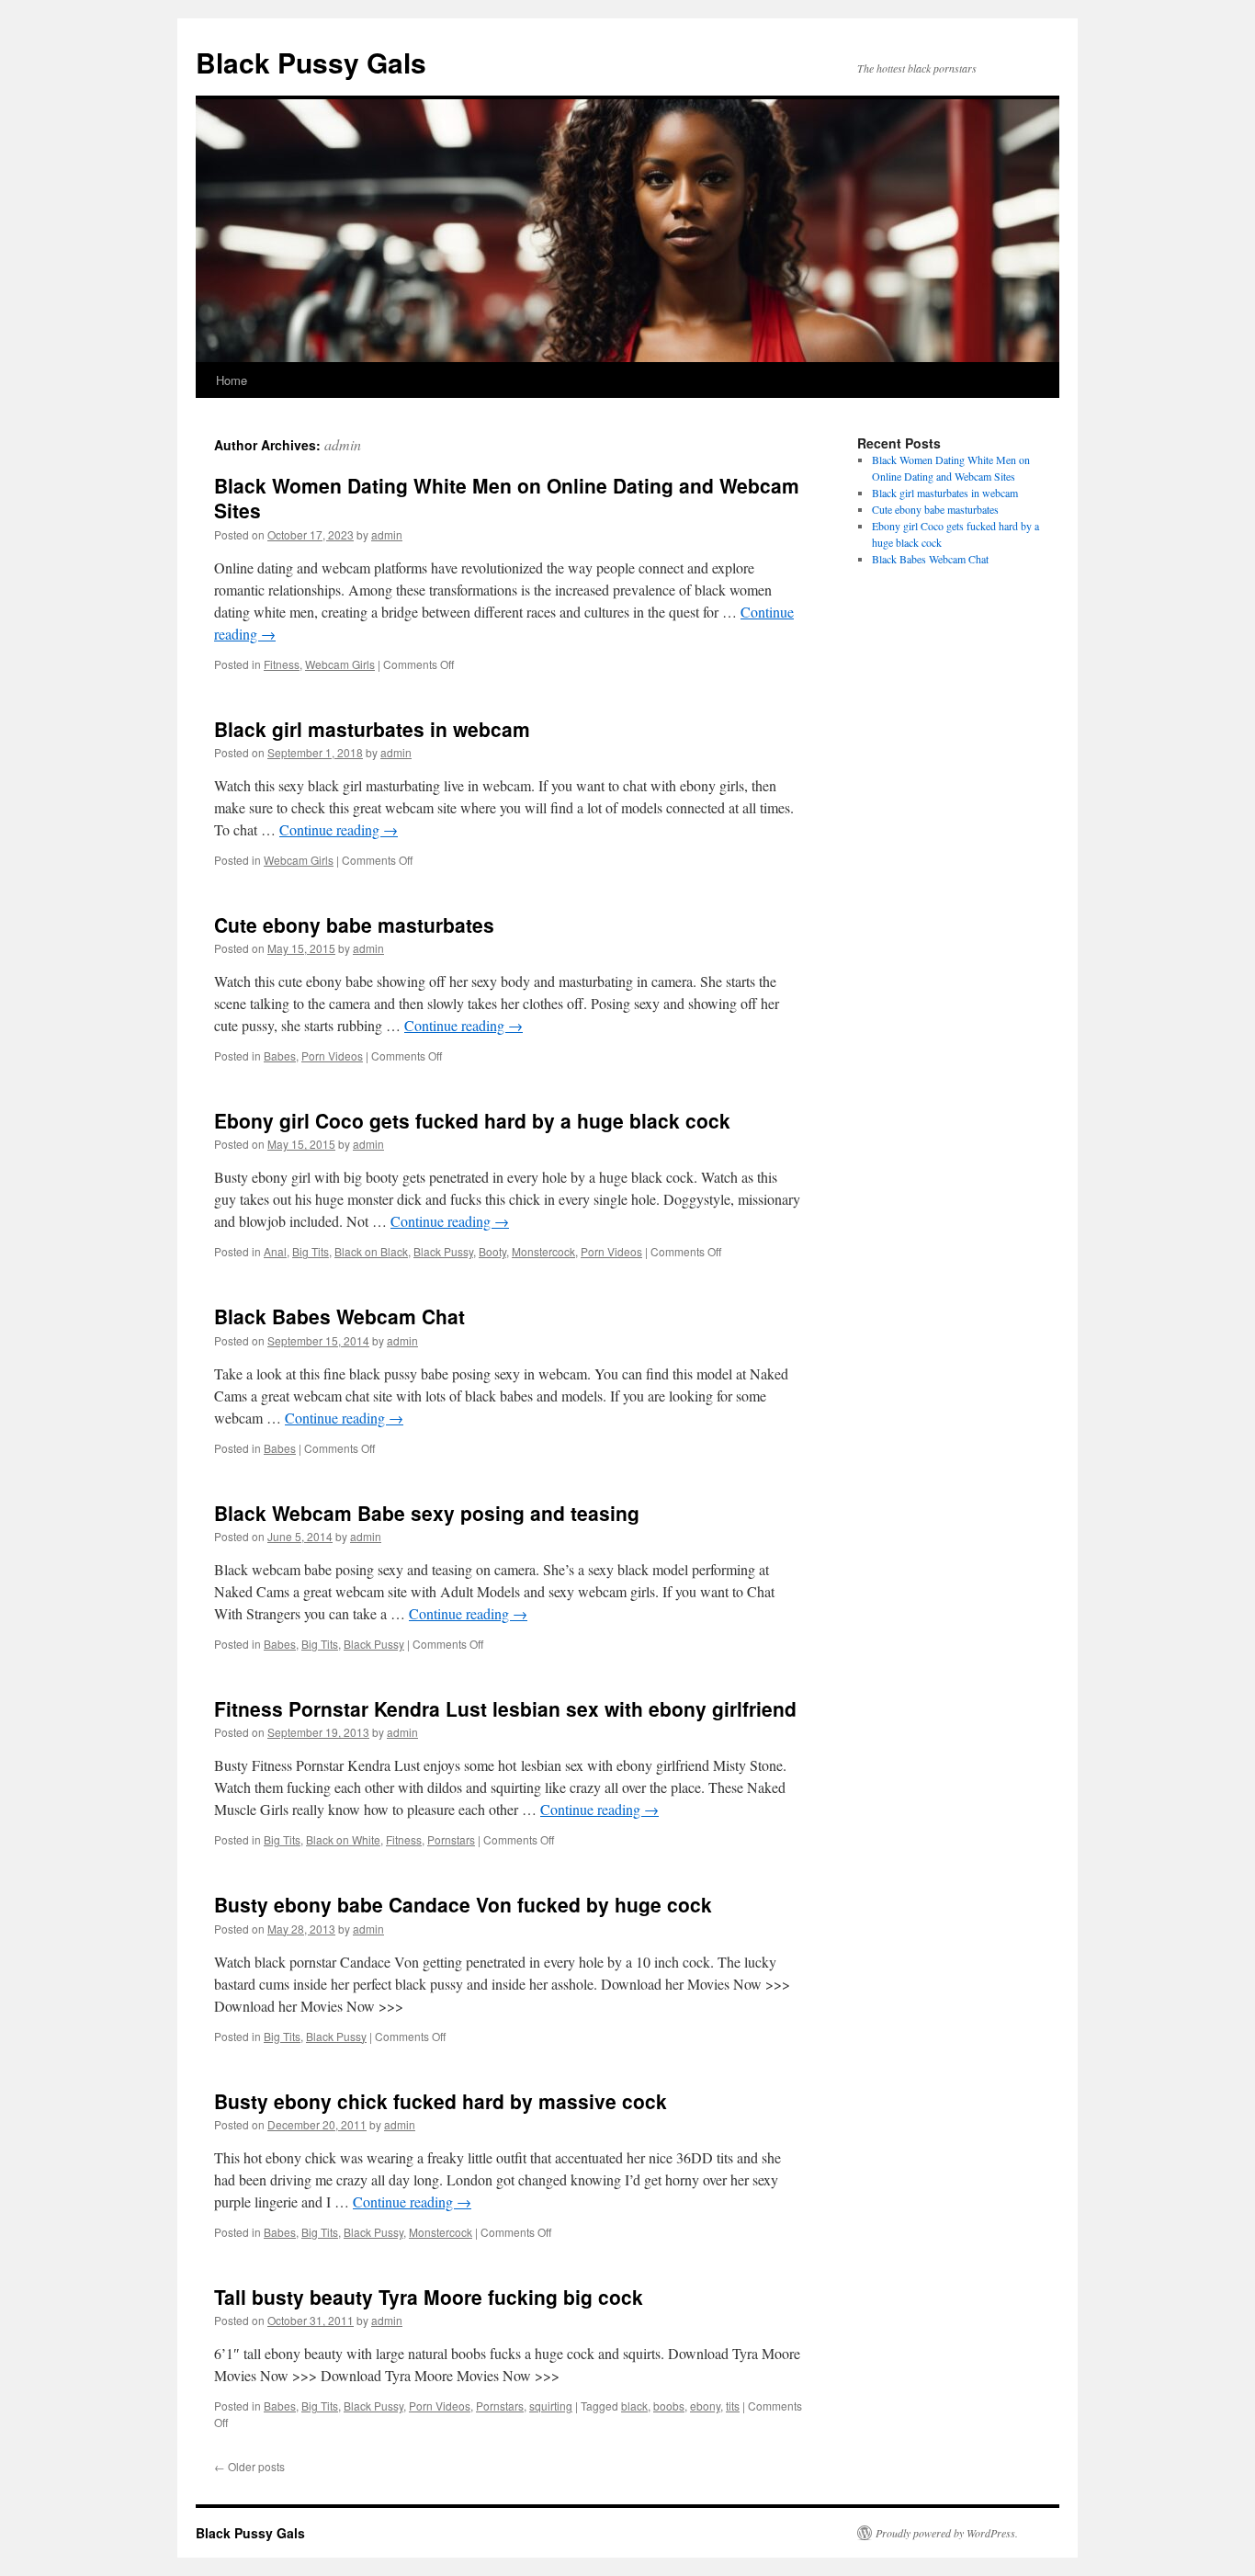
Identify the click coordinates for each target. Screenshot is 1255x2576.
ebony (705, 2406)
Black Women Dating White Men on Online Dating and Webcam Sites (507, 498)
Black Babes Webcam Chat (339, 1316)
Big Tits (311, 1251)
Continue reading (339, 829)
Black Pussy (443, 1251)
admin (343, 444)
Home (232, 380)
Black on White (343, 1839)
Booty (492, 1251)
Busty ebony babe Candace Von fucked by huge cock (463, 1904)
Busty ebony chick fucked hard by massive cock (441, 2101)
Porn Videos (332, 1055)
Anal (275, 1251)
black (634, 2406)
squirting (551, 2406)
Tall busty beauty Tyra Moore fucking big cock (429, 2297)
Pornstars (451, 1839)
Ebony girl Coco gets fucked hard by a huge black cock (472, 1120)
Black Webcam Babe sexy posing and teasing (427, 1513)
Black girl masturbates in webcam (372, 729)
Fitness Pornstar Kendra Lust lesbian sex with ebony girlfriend (505, 1708)
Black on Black (371, 1251)
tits (733, 2406)
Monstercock (543, 1251)
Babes (280, 1055)
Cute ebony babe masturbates (354, 925)
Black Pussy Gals (311, 62)
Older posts (249, 2466)
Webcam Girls (340, 664)
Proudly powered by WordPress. (947, 2533)
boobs (669, 2406)
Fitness (282, 664)
